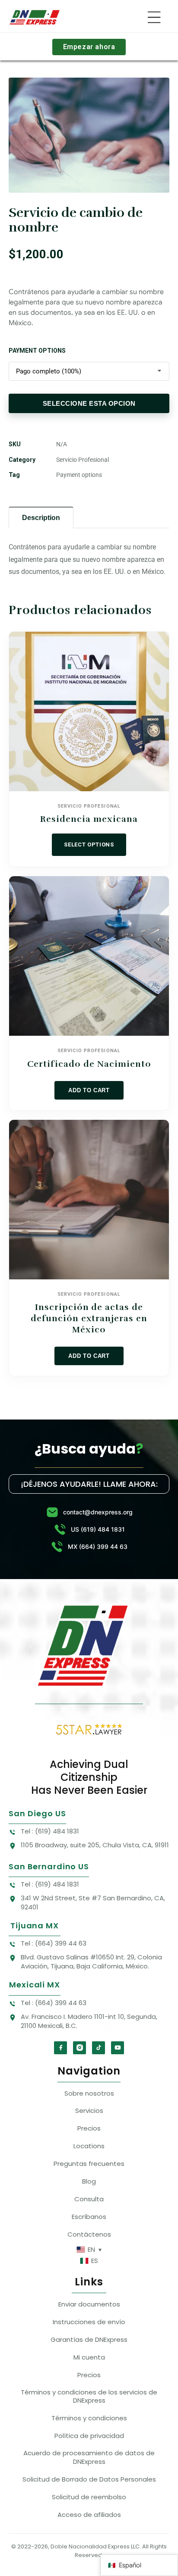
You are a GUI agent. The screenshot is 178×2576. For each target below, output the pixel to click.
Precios (89, 2128)
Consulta (89, 2199)
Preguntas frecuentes (89, 2164)
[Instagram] (79, 2048)
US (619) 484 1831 (98, 1529)
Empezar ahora (89, 47)
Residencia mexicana (89, 819)
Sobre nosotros (89, 2093)
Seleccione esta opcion (89, 403)
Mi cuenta (89, 2357)
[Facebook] (60, 2048)
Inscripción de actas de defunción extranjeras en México (89, 1318)
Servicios (89, 2111)
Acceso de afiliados (89, 2515)
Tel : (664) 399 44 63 (54, 1943)
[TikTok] (99, 2048)
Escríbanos (89, 2217)
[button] (154, 17)
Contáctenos (89, 2234)
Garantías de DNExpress (89, 2339)
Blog (89, 2181)
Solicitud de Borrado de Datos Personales (89, 2479)
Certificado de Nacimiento (89, 1064)
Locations (89, 2146)
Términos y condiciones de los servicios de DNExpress (89, 2396)
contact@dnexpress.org (98, 1512)
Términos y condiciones (89, 2418)
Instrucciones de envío (89, 2322)
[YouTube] (118, 2048)
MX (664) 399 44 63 (98, 1547)
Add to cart (89, 1090)
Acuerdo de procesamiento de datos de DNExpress (89, 2457)
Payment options (37, 351)
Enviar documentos (89, 2304)
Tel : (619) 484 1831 (50, 1831)
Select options (89, 845)
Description (41, 518)
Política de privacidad (89, 2436)
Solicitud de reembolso (89, 2497)
